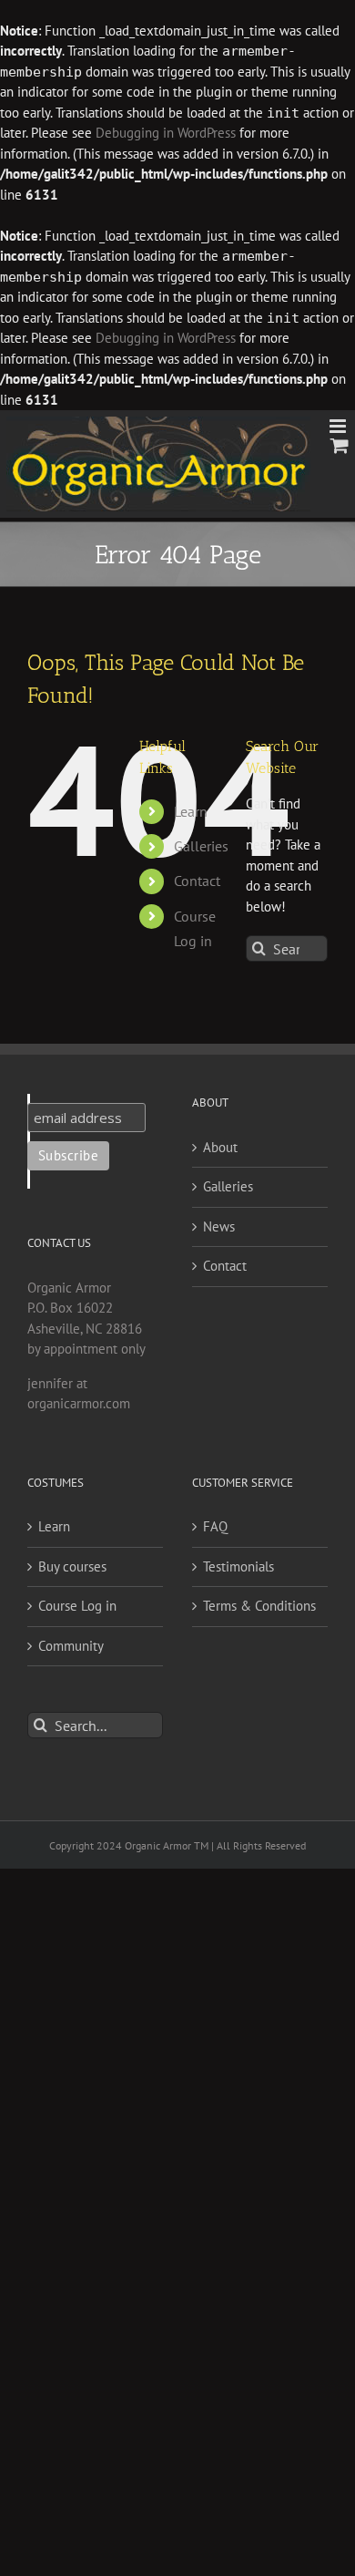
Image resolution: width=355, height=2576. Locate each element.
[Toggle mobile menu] (339, 426)
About (220, 1147)
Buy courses (72, 1566)
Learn (191, 811)
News (219, 1226)
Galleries (201, 846)
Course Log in (77, 1606)
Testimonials (238, 1566)
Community (71, 1646)
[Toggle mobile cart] (340, 445)
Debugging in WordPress (166, 133)
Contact (197, 881)
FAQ (215, 1526)
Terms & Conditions (259, 1606)
